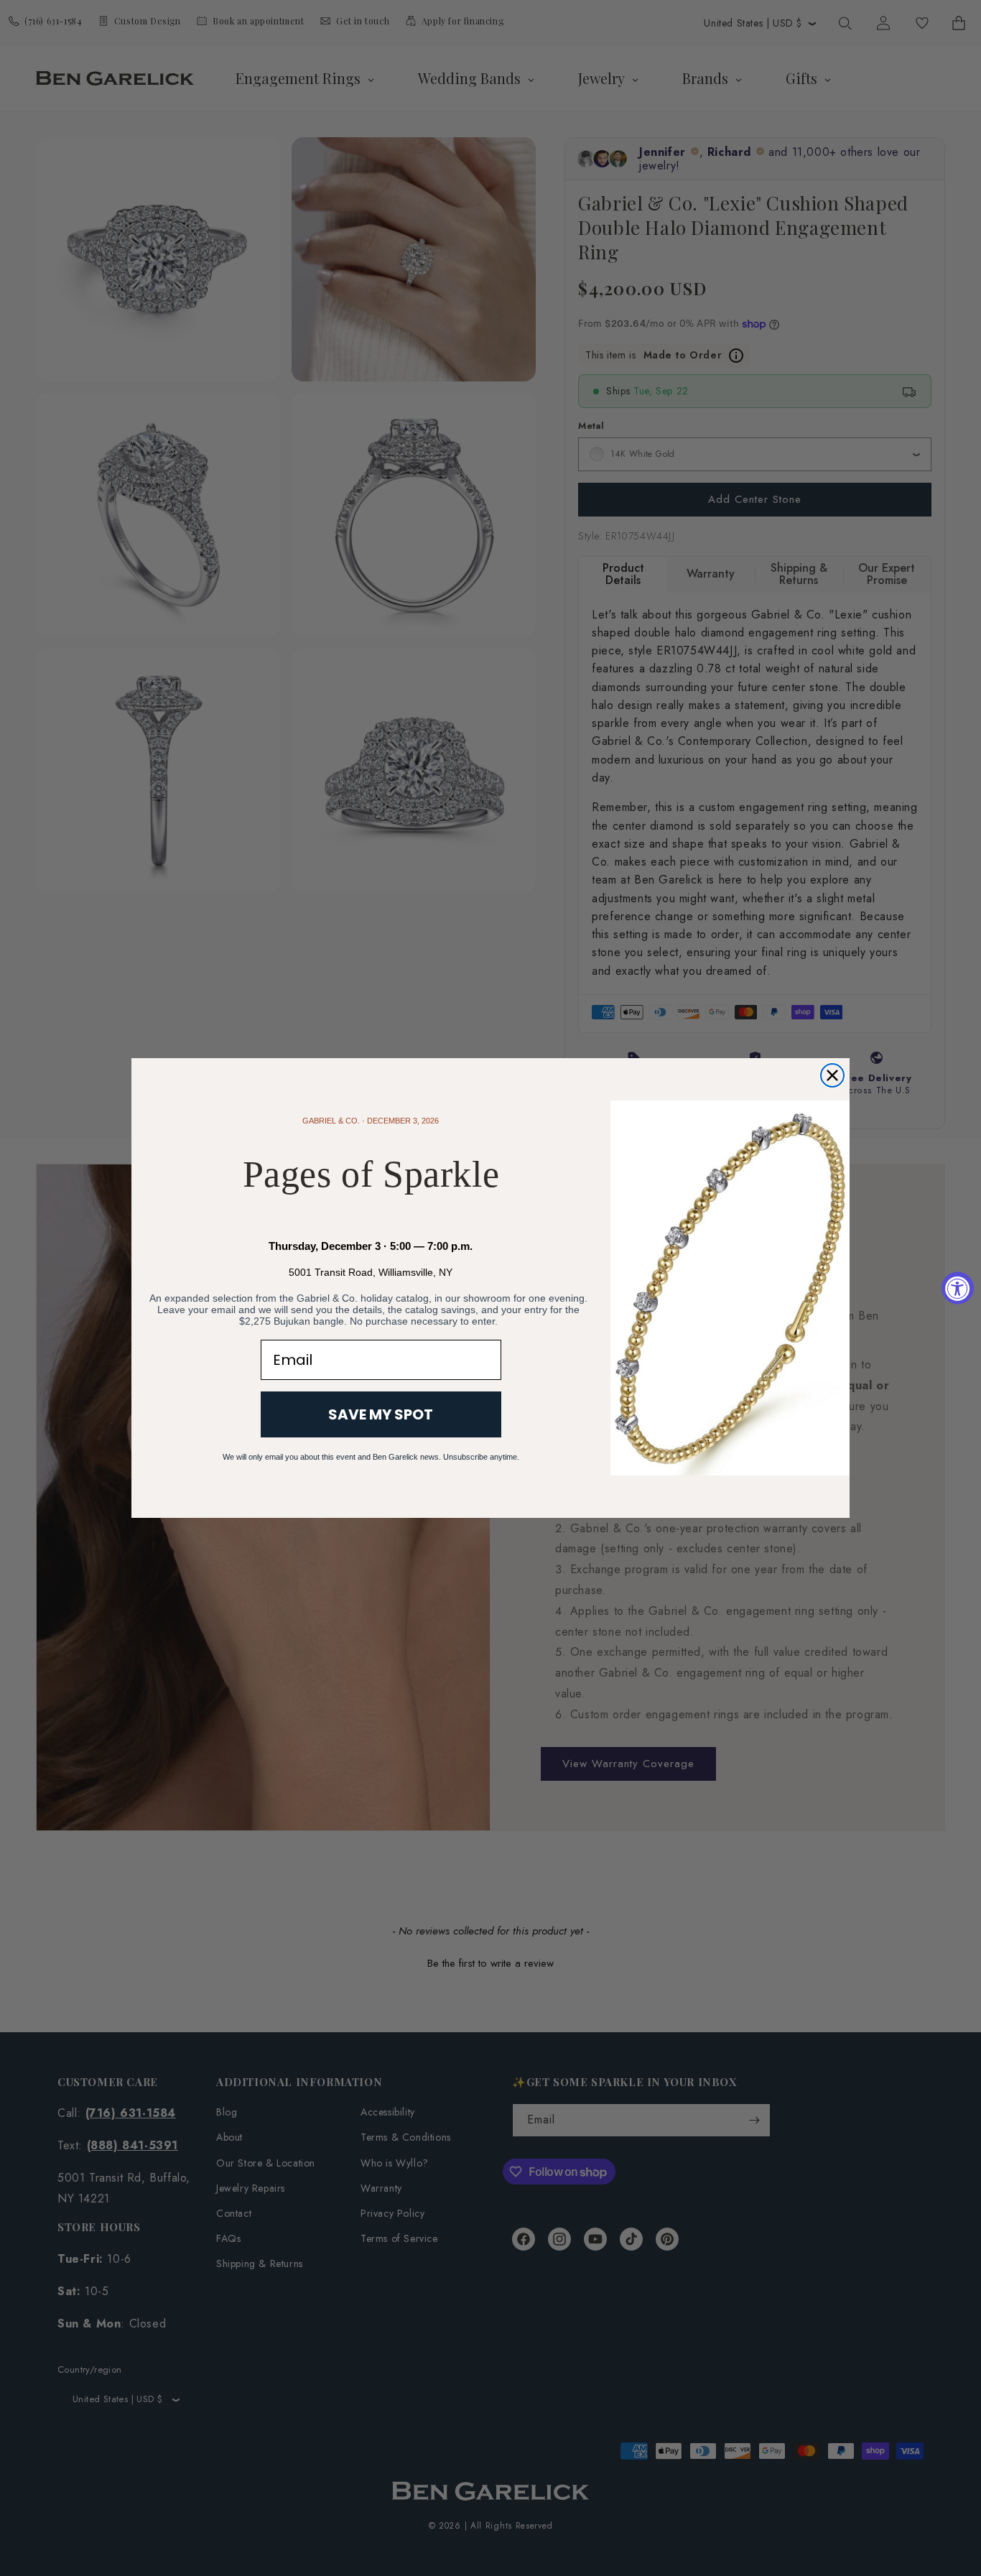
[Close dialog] (832, 1075)
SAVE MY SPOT (381, 1414)
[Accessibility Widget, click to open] (958, 1288)
